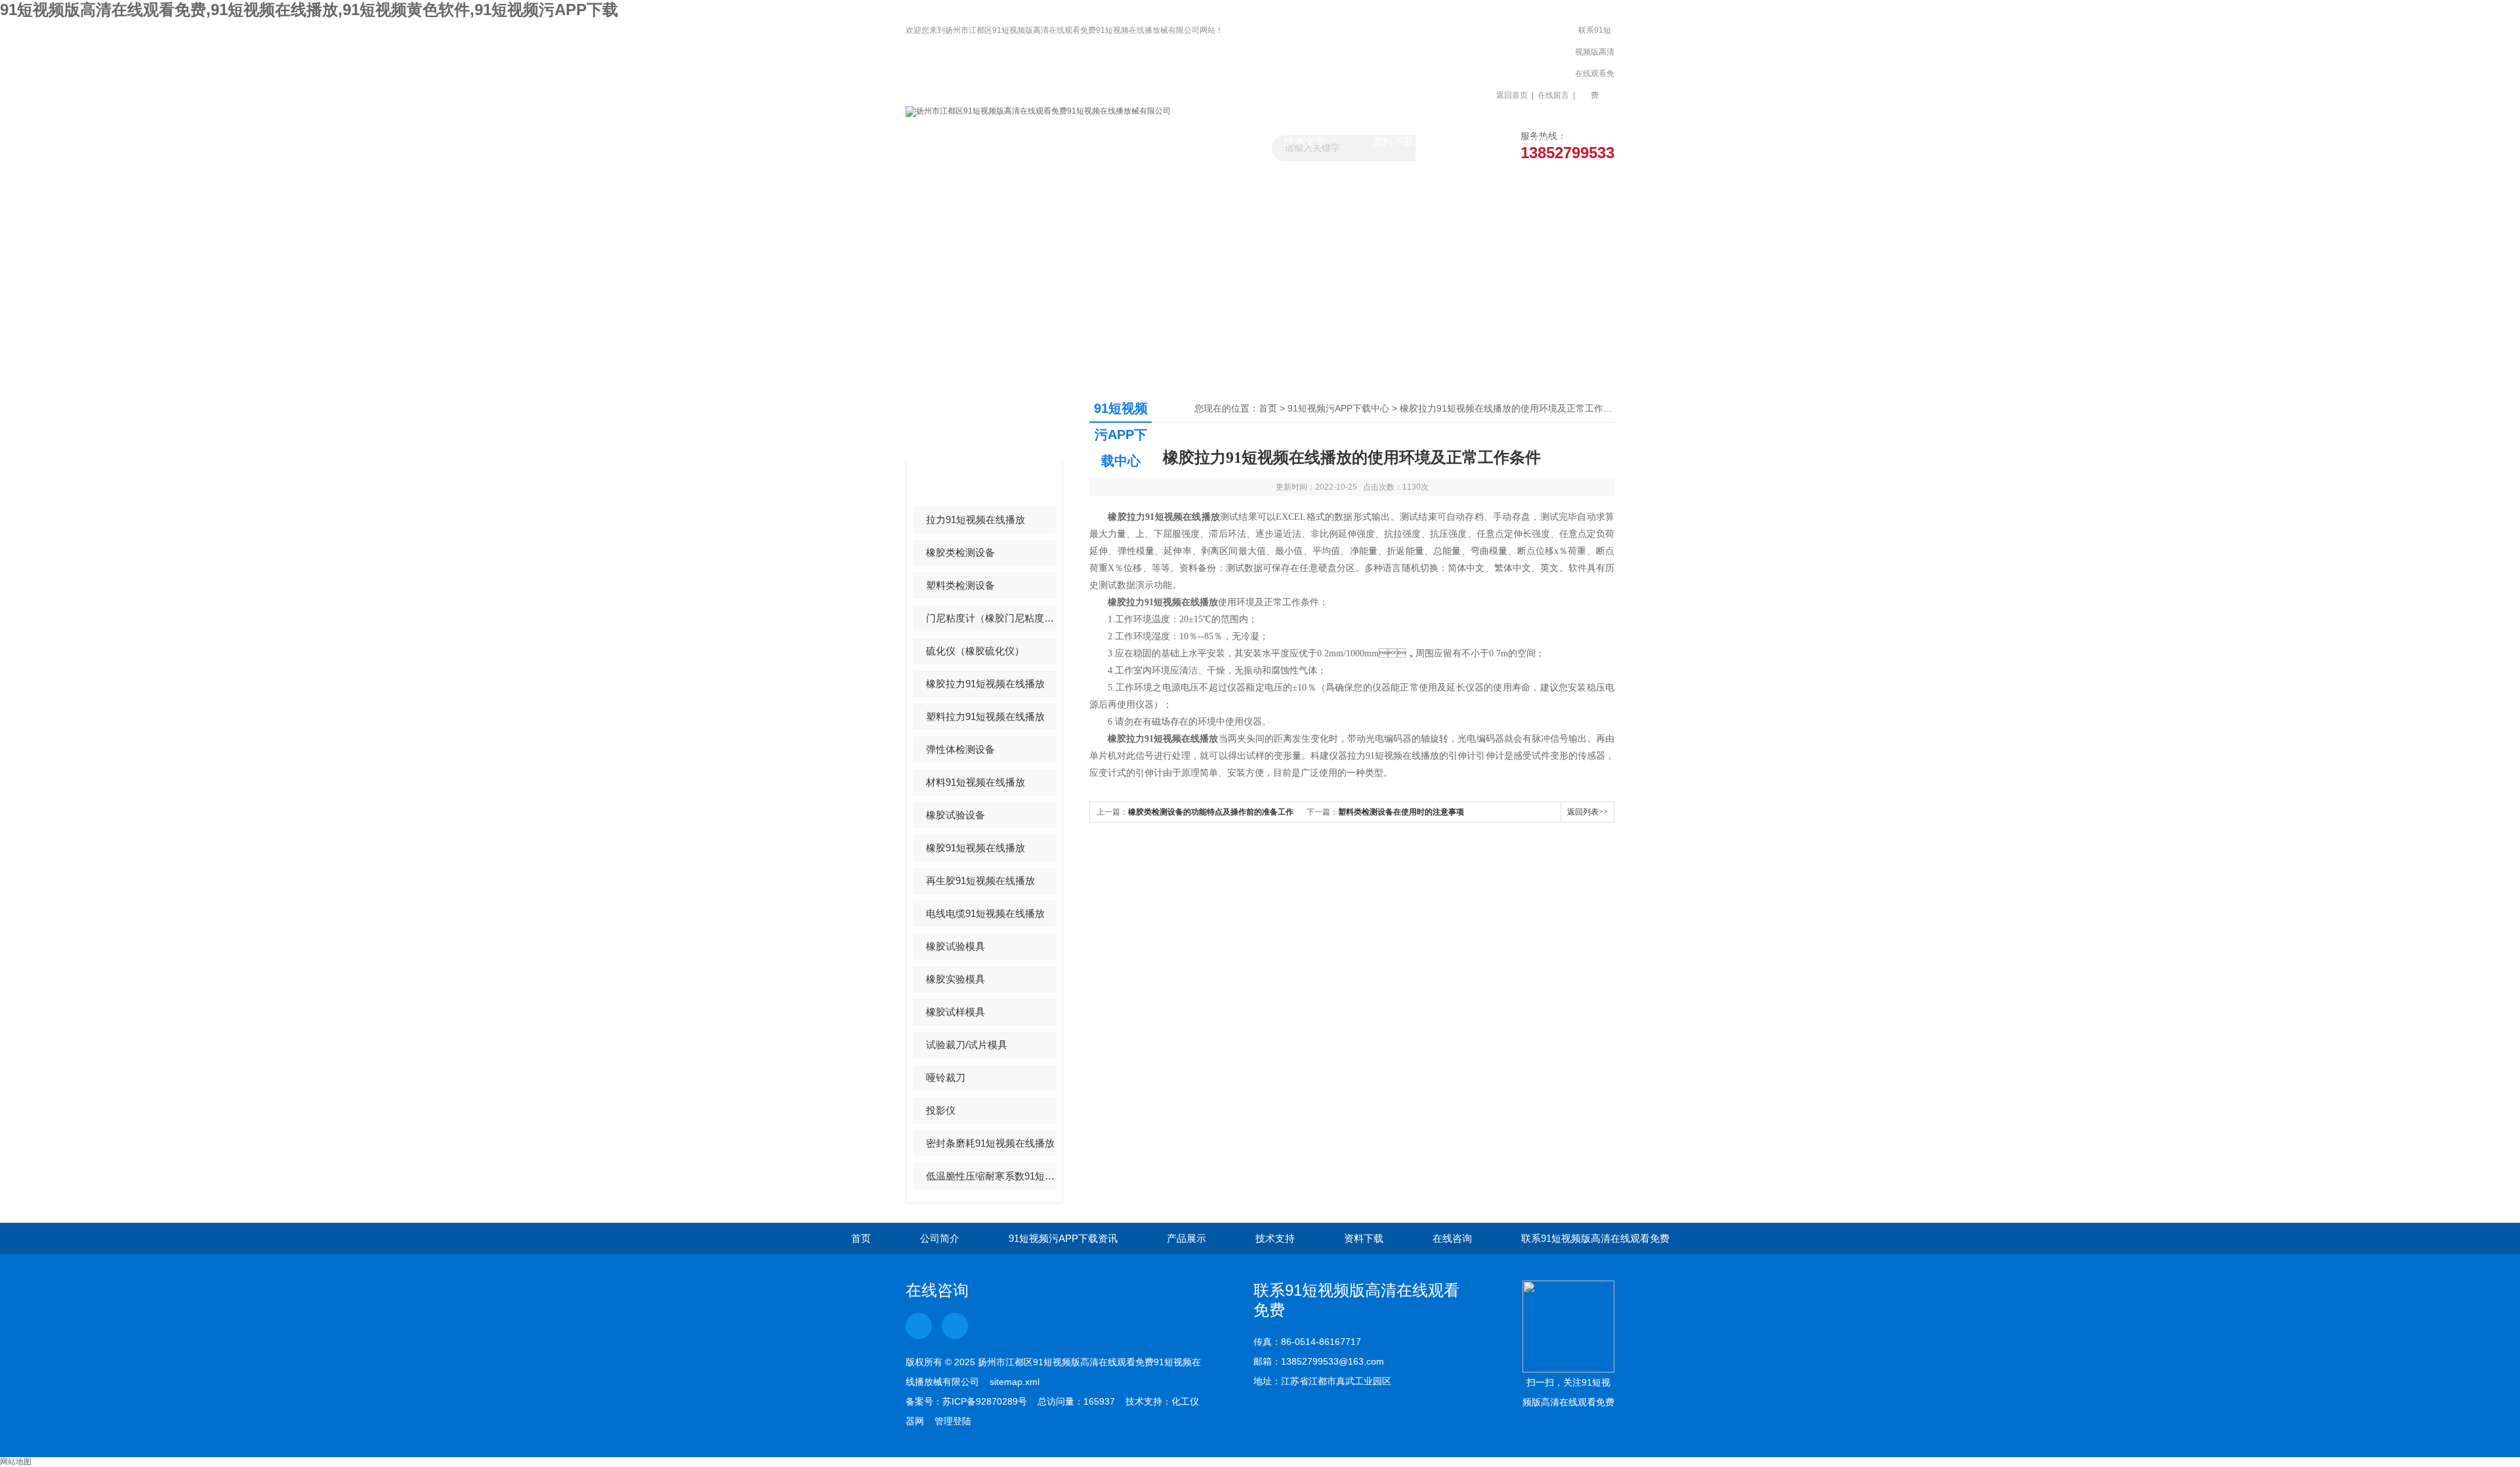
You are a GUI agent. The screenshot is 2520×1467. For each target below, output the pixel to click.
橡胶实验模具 (955, 979)
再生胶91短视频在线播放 (980, 881)
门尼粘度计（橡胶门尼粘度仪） (991, 618)
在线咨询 (1452, 1238)
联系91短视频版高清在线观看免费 (1595, 63)
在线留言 (1553, 95)
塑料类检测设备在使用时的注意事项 (1401, 812)
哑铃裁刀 (946, 1077)
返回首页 (1512, 95)
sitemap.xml (1015, 1382)
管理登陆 (953, 1421)
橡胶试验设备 (955, 815)
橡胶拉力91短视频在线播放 (985, 684)
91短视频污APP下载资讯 (1127, 147)
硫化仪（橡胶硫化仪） (975, 651)
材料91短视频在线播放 (976, 782)
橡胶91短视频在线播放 (976, 848)
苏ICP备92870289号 (985, 1401)
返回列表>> (1587, 812)
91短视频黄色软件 (966, 487)
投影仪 (941, 1110)
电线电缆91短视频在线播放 (985, 913)
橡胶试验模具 (955, 946)
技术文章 (1305, 141)
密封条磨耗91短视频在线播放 (990, 1143)
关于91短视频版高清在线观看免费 (1039, 147)
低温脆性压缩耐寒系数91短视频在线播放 (991, 1176)
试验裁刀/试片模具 (967, 1045)
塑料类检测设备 (960, 585)
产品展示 (1216, 141)
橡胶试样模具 (955, 1012)
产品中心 (957, 421)
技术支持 (1275, 1238)
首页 (1268, 408)
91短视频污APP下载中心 (1338, 408)
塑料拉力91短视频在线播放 (985, 716)
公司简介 (940, 1238)
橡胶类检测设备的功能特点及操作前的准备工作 (1211, 812)
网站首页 (950, 141)
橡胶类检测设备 (960, 552)
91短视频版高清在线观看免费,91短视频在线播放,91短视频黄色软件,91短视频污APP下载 (309, 10)
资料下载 (1393, 141)
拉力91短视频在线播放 (976, 520)
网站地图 (16, 1462)
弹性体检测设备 (960, 749)
